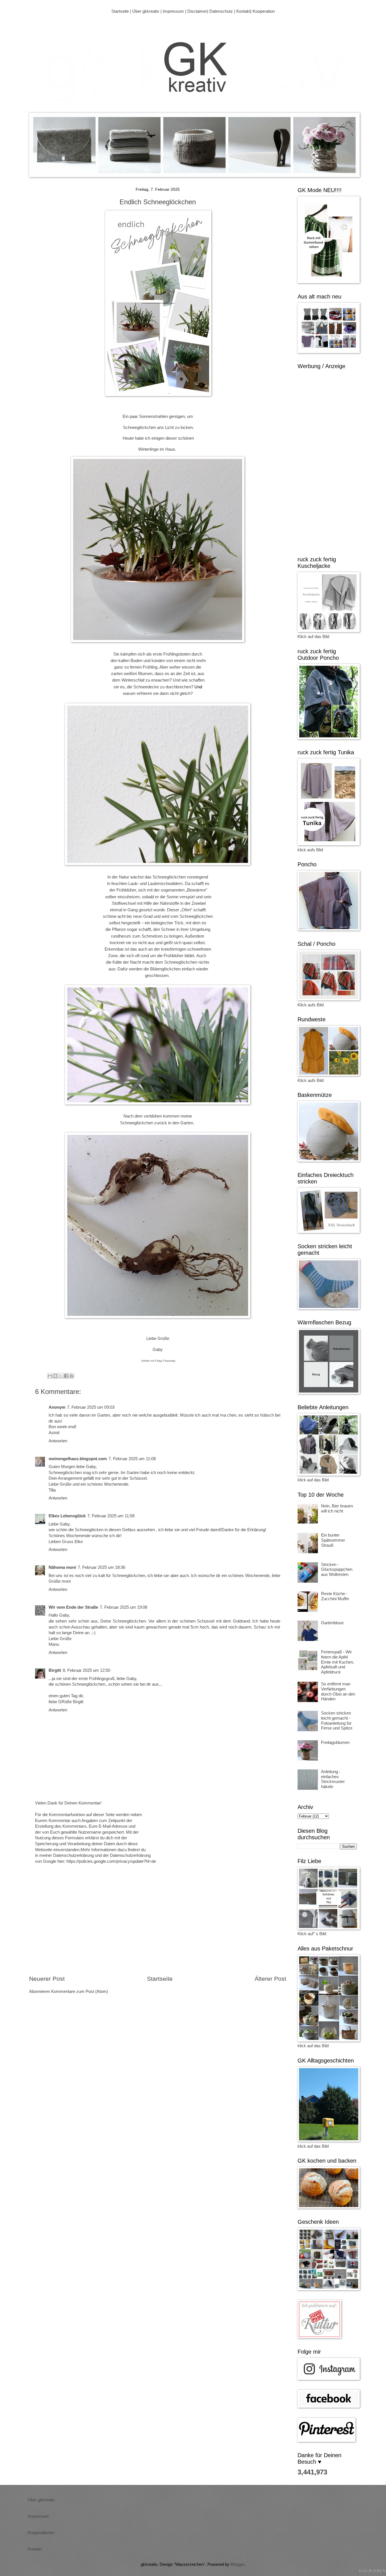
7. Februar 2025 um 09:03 (91, 1407)
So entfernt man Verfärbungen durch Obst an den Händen (338, 1691)
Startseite (120, 11)
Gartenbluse (332, 1623)
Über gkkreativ (146, 11)
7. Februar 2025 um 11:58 (111, 1516)
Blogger (238, 2564)
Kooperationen (41, 2533)
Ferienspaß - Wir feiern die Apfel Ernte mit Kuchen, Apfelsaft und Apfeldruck (338, 1662)
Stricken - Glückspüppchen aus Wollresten (337, 1570)
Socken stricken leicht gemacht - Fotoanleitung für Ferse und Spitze (337, 1721)
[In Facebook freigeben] (66, 1376)
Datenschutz (221, 11)
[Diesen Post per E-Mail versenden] (50, 1376)
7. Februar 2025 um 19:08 (123, 1607)
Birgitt (55, 1670)
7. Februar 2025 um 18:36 (101, 1567)
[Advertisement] (158, 1927)
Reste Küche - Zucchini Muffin (335, 1596)
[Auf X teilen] (61, 1376)
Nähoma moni (62, 1567)
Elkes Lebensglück (67, 1516)
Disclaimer (197, 11)
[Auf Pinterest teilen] (71, 1376)
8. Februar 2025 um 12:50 (86, 1670)
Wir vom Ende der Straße (73, 1607)
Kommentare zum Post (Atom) (80, 1991)
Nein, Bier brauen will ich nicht (337, 1509)
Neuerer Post (47, 1979)
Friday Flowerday (165, 1361)
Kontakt (243, 11)
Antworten (58, 1441)
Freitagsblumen (335, 1743)
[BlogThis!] (55, 1376)
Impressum (173, 11)
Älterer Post (270, 1979)
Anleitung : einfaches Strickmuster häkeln (333, 1779)
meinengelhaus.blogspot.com (78, 1459)
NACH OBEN (372, 2571)
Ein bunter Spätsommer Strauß (333, 1540)
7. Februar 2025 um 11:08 (132, 1459)
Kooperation (264, 11)
